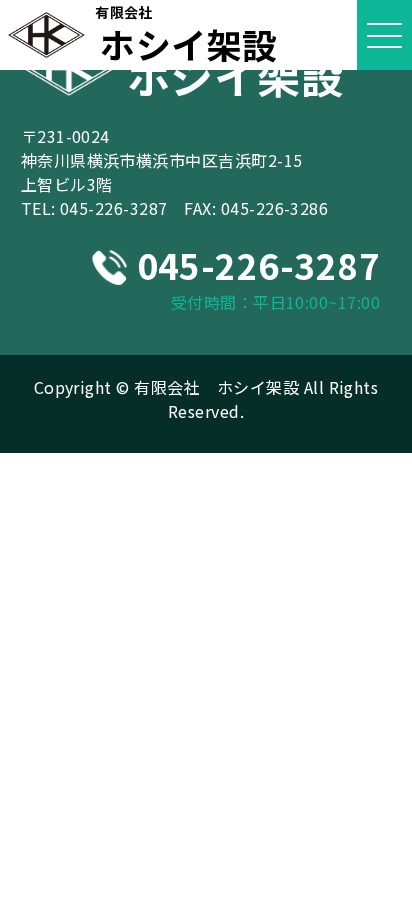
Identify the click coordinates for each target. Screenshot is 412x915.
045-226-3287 (114, 208)
